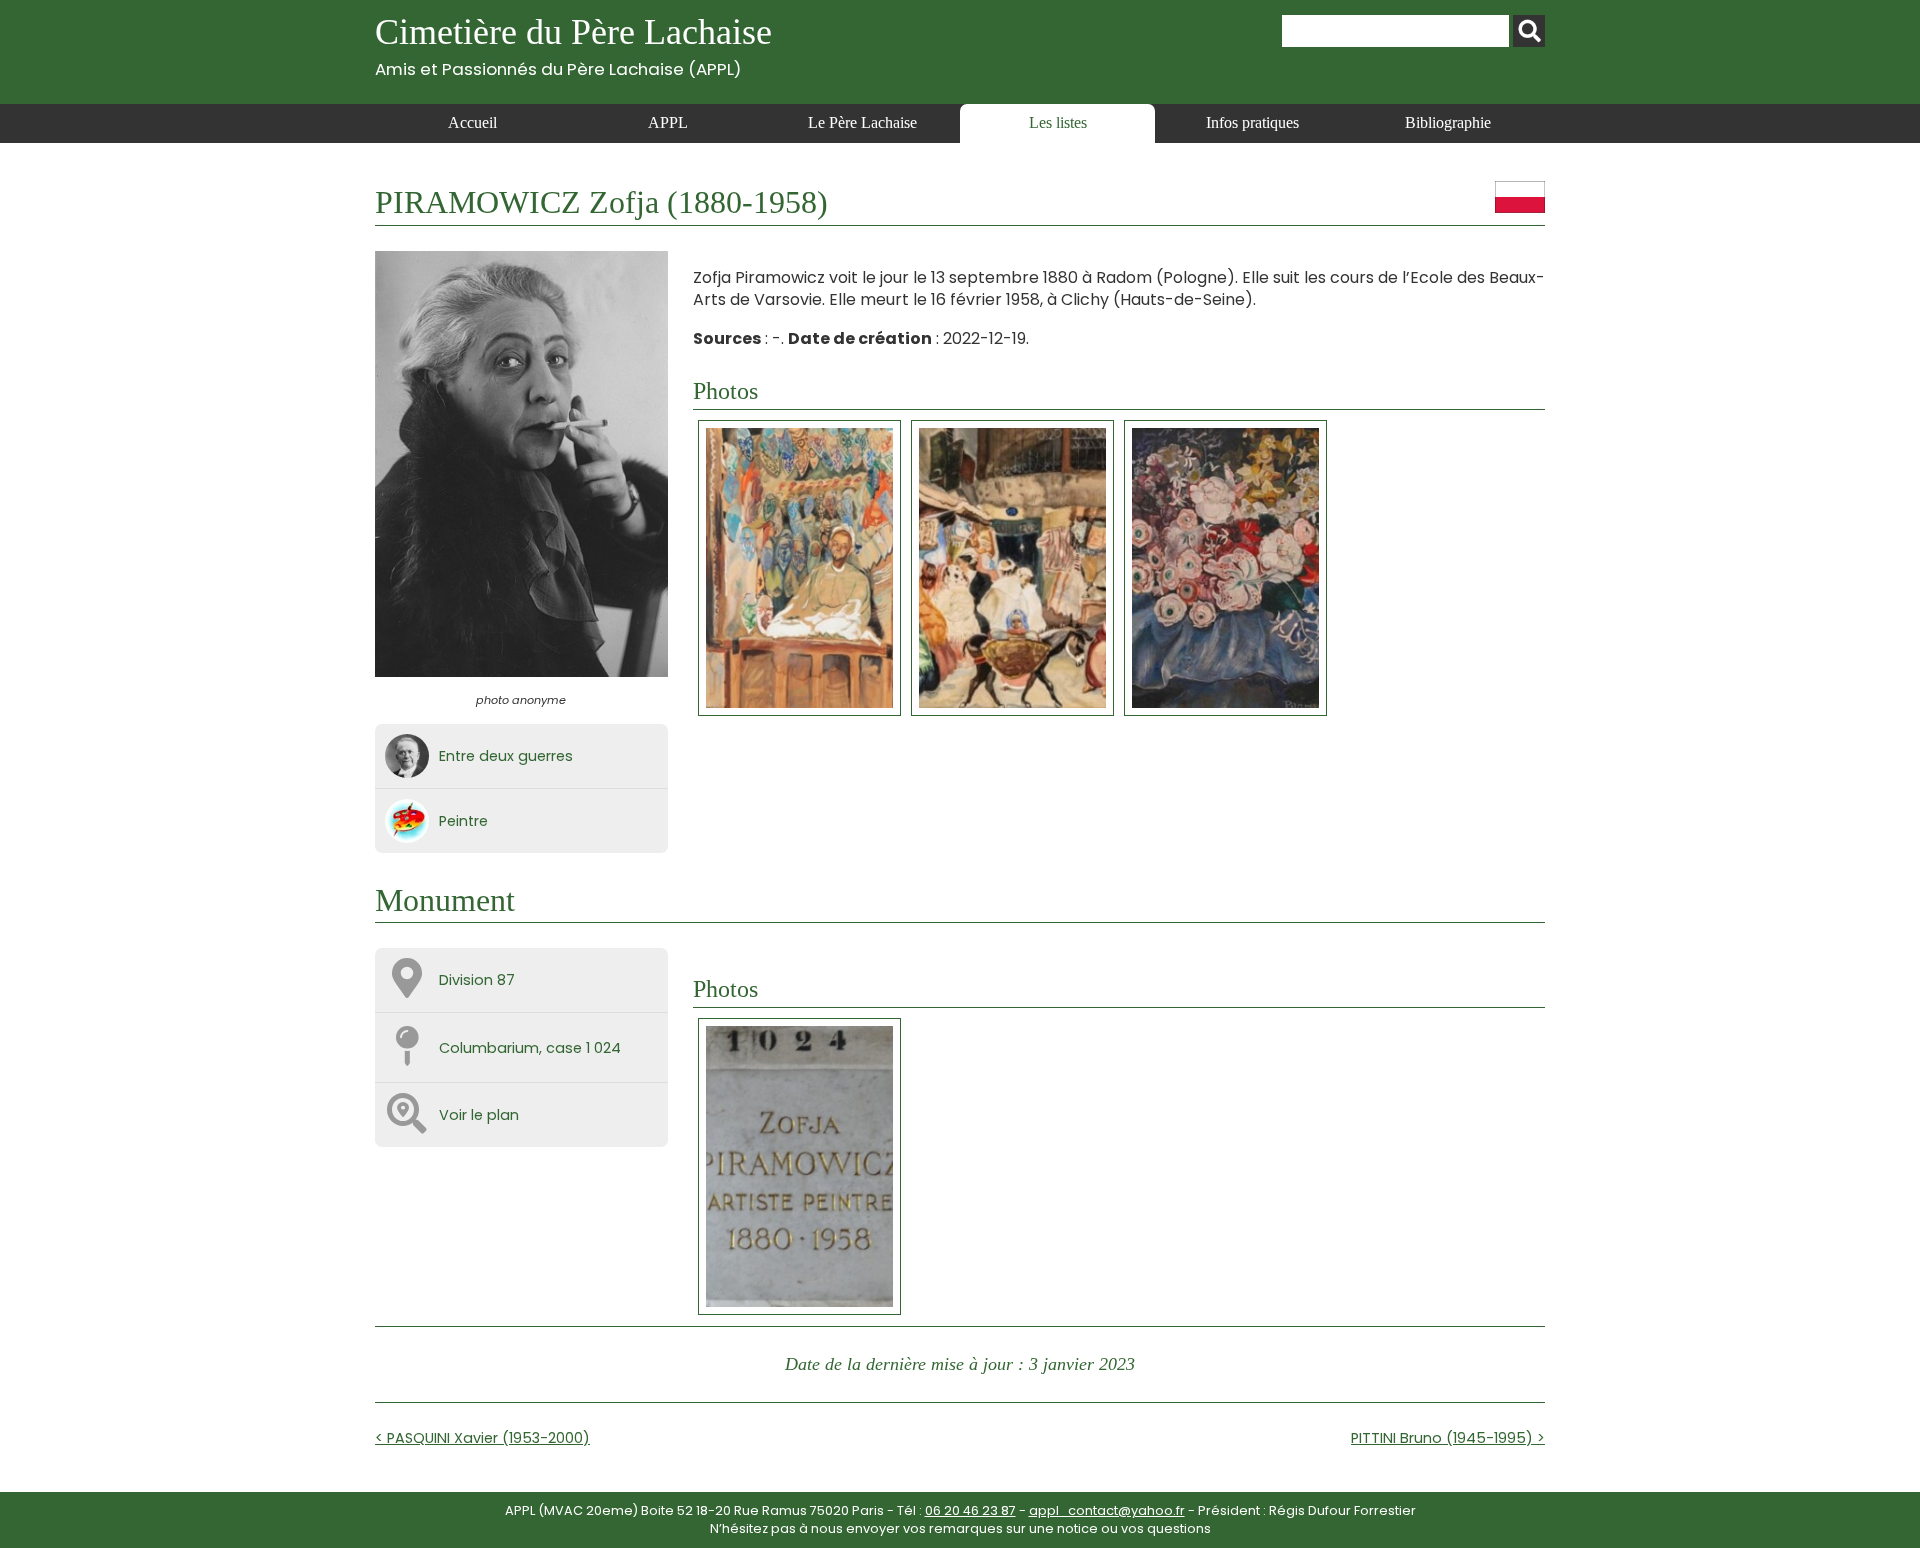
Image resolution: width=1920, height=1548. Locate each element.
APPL (668, 122)
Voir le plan (479, 1115)
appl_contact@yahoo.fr (1107, 1510)
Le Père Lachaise (862, 122)
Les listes (1058, 122)
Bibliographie (1448, 122)
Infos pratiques (1252, 122)
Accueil (472, 122)
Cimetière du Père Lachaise (573, 45)
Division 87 (477, 980)
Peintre (463, 821)
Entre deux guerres (506, 756)
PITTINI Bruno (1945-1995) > (1448, 1438)
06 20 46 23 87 (970, 1510)
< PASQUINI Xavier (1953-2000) (482, 1438)
